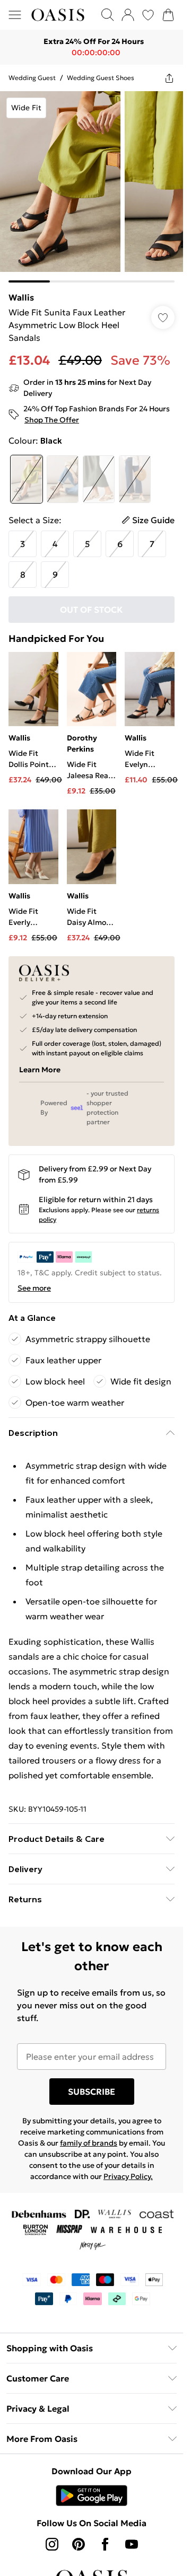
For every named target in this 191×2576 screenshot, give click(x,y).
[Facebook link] (105, 2544)
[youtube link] (132, 2544)
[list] (92, 187)
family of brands (89, 2143)
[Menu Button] (15, 15)
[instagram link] (52, 2544)
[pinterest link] (79, 2544)
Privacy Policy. (128, 2176)
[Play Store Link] (92, 2495)
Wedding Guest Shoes (101, 78)
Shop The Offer (52, 420)
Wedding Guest (32, 78)
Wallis (21, 297)
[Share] (169, 78)
